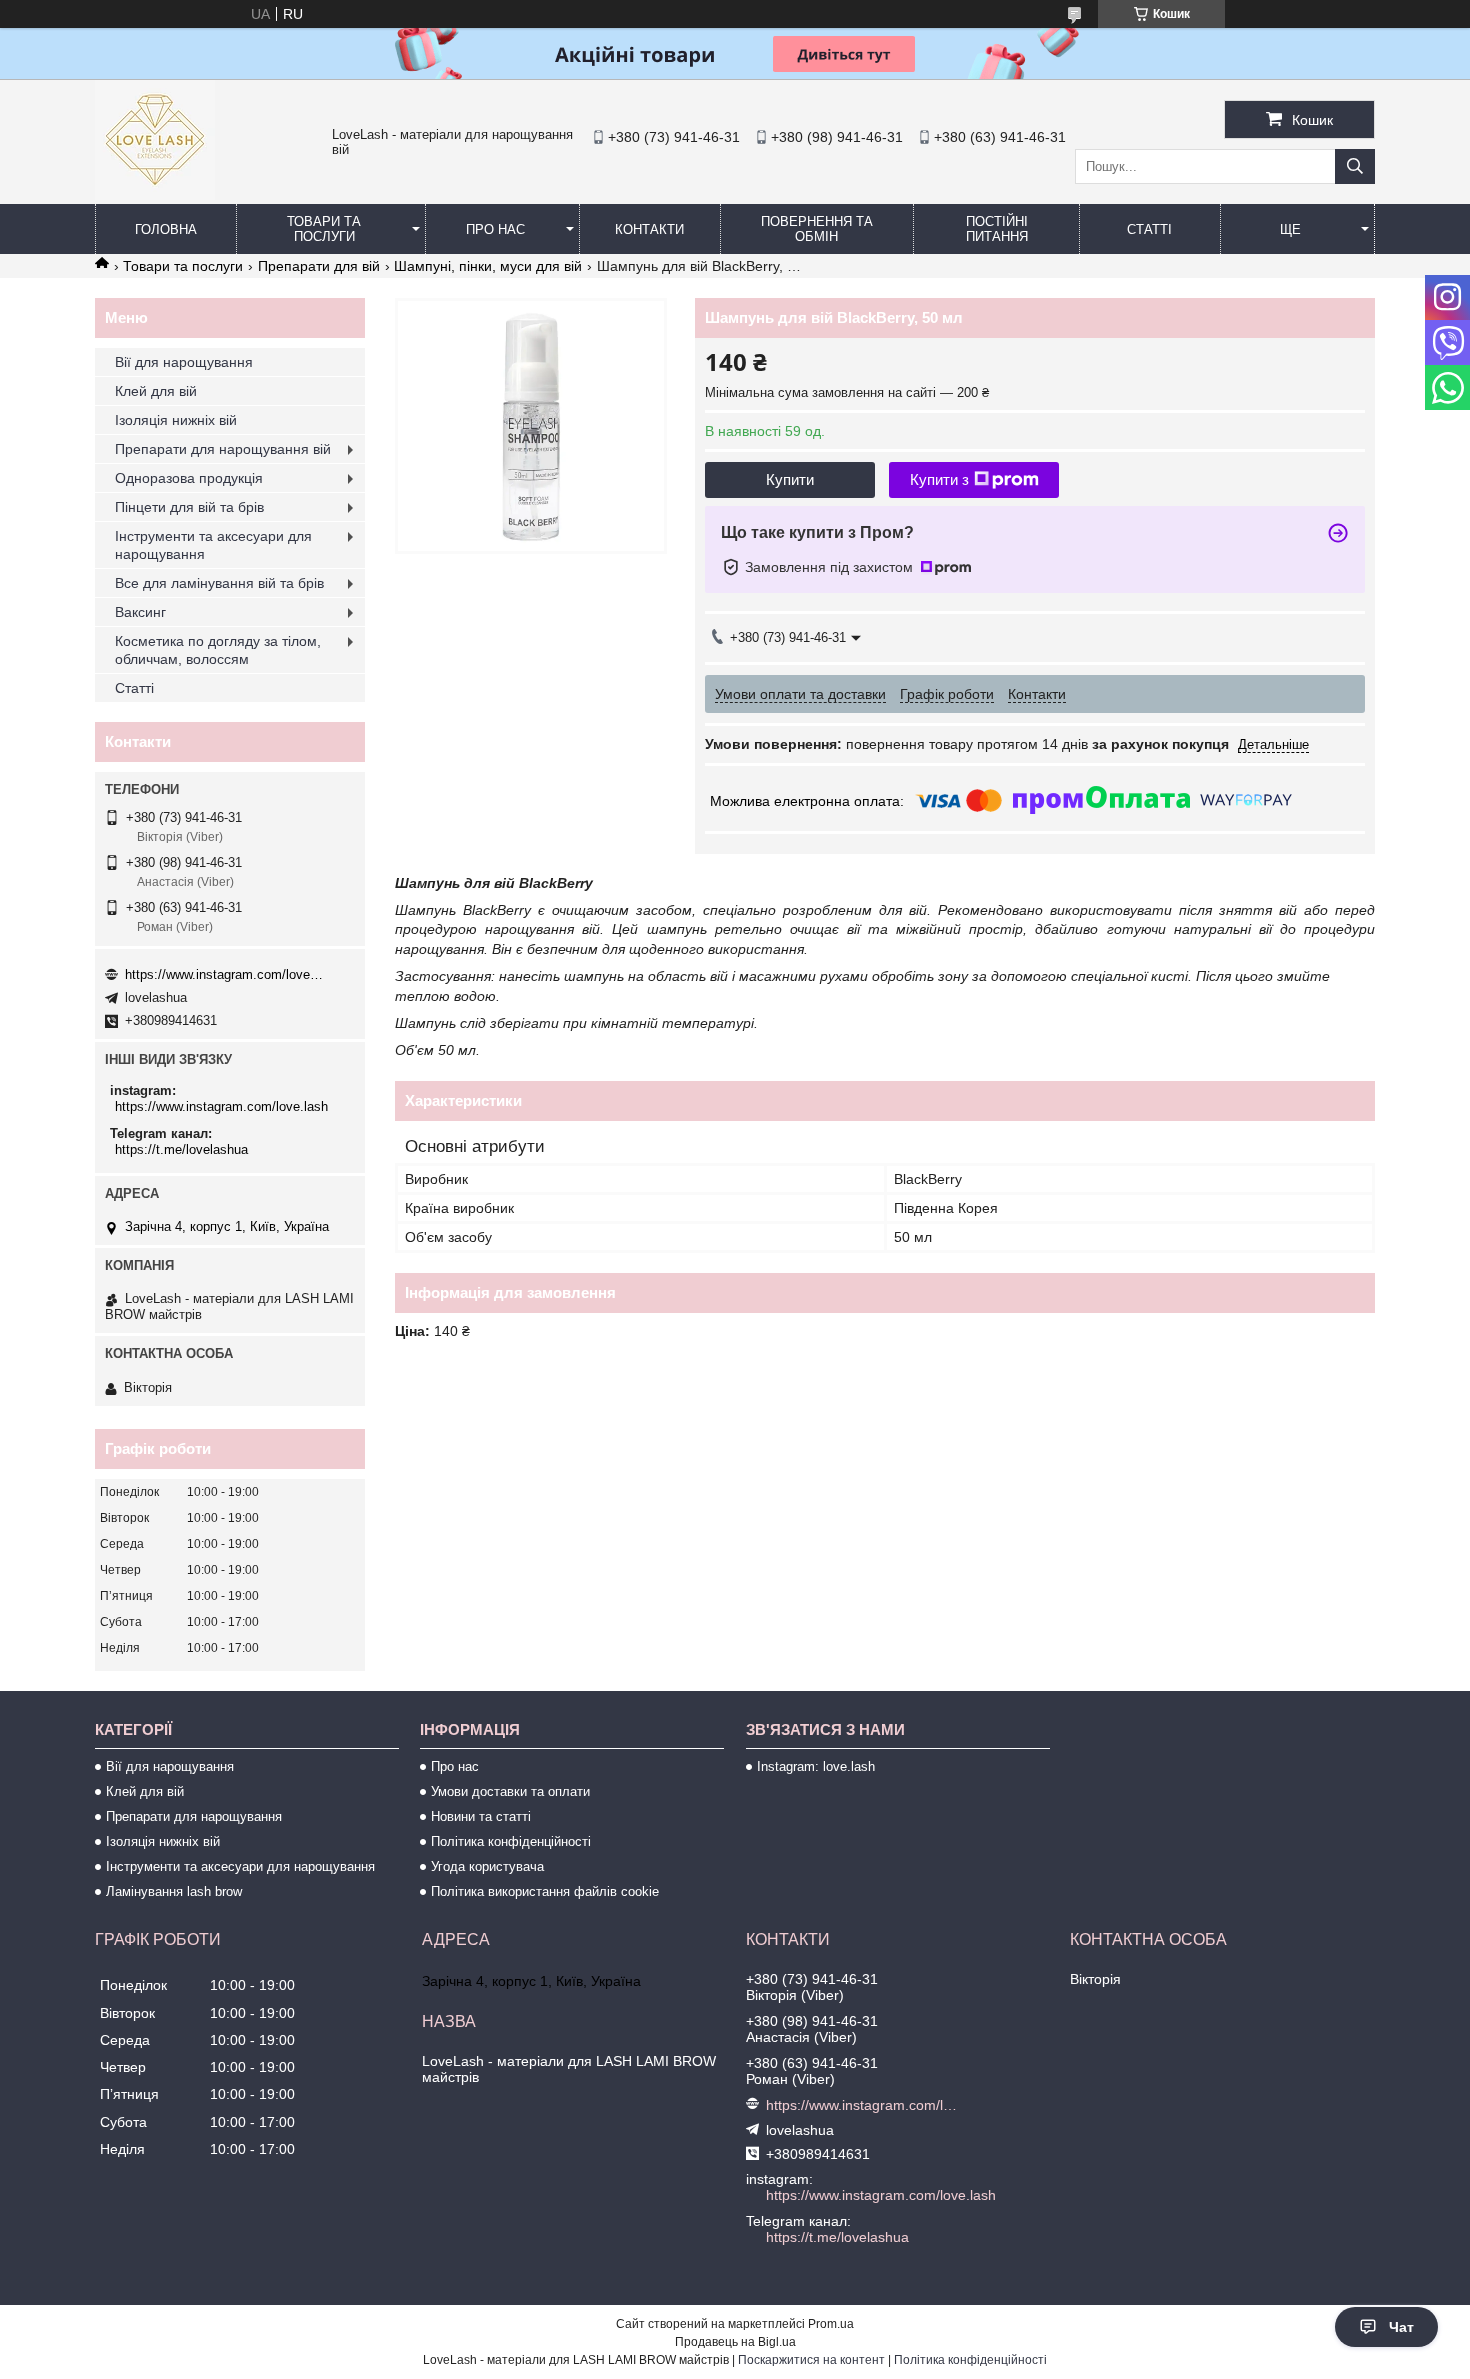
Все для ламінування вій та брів (219, 583)
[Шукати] (1355, 166)
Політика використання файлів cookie (545, 1891)
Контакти (649, 229)
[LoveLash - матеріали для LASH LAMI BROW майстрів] (155, 195)
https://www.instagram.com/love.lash (225, 974)
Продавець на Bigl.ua (735, 2342)
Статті (1149, 229)
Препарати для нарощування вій (223, 449)
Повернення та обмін (817, 229)
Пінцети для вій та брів (189, 507)
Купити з (939, 479)
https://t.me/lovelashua (181, 1149)
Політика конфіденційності (511, 1841)
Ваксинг (140, 612)
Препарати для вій (319, 266)
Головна (166, 229)
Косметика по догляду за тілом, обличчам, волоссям (218, 650)
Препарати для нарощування (194, 1816)
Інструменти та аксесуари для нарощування (213, 545)
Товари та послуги (324, 229)
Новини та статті (481, 1816)
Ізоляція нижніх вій (176, 420)
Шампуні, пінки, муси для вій (488, 266)
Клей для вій (156, 391)
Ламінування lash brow (174, 1891)
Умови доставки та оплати (510, 1791)
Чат (1401, 2327)
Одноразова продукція (189, 478)
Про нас (495, 229)
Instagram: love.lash (816, 1766)
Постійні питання (997, 229)
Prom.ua (831, 2324)
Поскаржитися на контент (811, 2360)
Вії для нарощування (184, 362)
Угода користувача (487, 1866)
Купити (790, 479)
